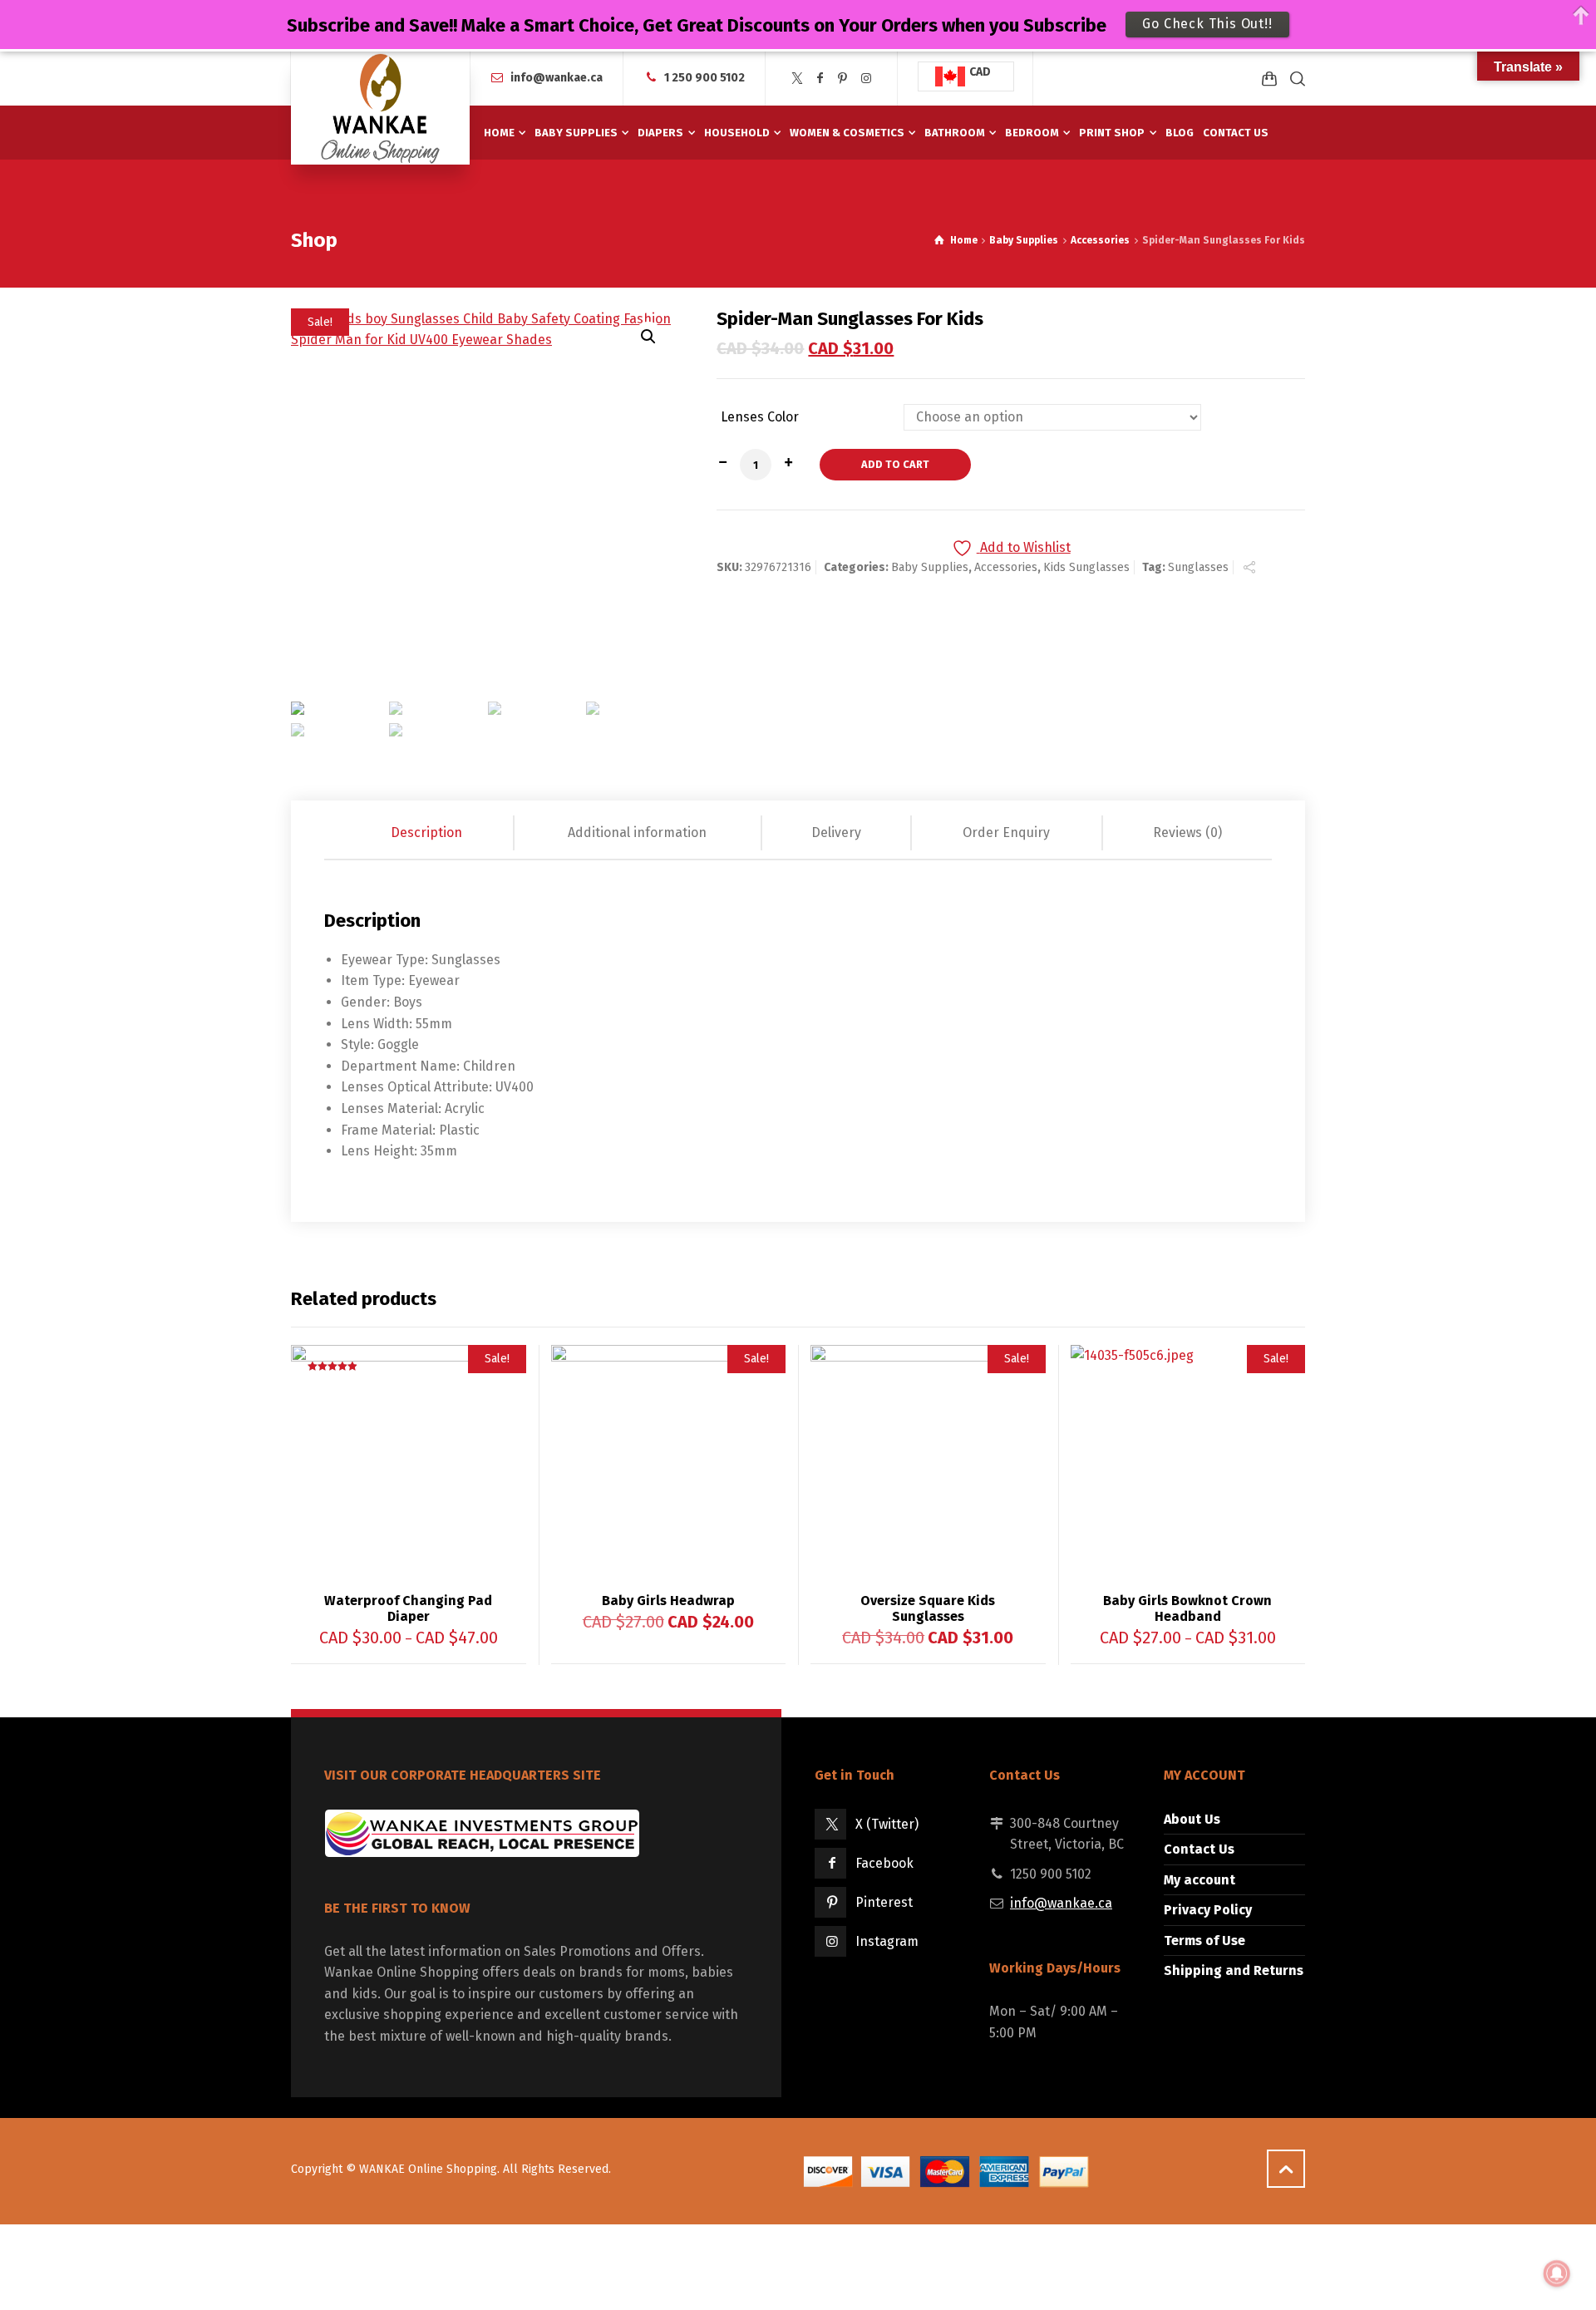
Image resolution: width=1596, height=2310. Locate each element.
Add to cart (895, 464)
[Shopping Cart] (1269, 79)
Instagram (887, 1941)
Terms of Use (1204, 1941)
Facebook (884, 1863)
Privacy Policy (1208, 1910)
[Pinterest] (843, 79)
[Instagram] (866, 79)
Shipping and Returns (1234, 1970)
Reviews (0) (1187, 832)
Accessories (1100, 240)
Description (426, 832)
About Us (1192, 1819)
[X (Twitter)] (797, 79)
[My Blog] (380, 108)
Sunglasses (1198, 567)
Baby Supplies (1024, 240)
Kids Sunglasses (1086, 567)
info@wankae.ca (557, 78)
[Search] (1294, 79)
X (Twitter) (887, 1824)
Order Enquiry (1006, 832)
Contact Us (1199, 1849)
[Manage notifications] (1557, 2273)
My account (1199, 1880)
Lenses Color (760, 417)
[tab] (428, 833)
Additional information (637, 832)
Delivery (836, 832)
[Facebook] (820, 79)
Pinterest (884, 1902)
